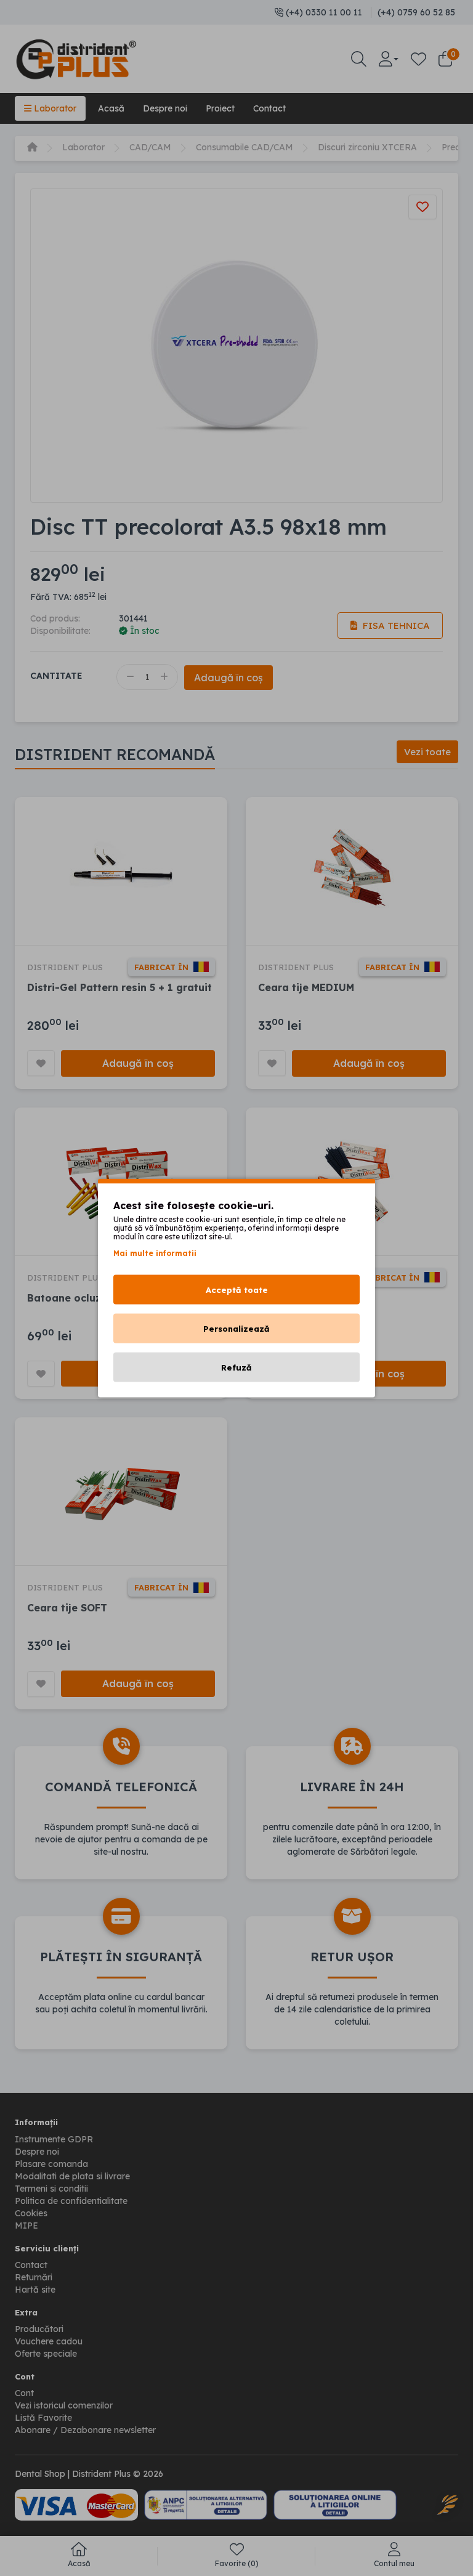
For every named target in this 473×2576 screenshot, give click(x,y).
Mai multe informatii (155, 1253)
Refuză (236, 1367)
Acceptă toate (237, 1290)
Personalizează (236, 1329)
